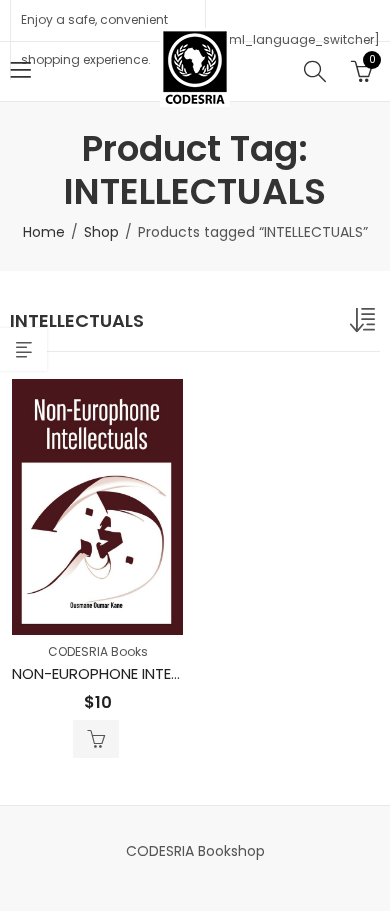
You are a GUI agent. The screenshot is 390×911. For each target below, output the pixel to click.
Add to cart (96, 739)
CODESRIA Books (98, 651)
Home (44, 232)
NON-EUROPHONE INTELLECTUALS (129, 673)
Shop (101, 232)
